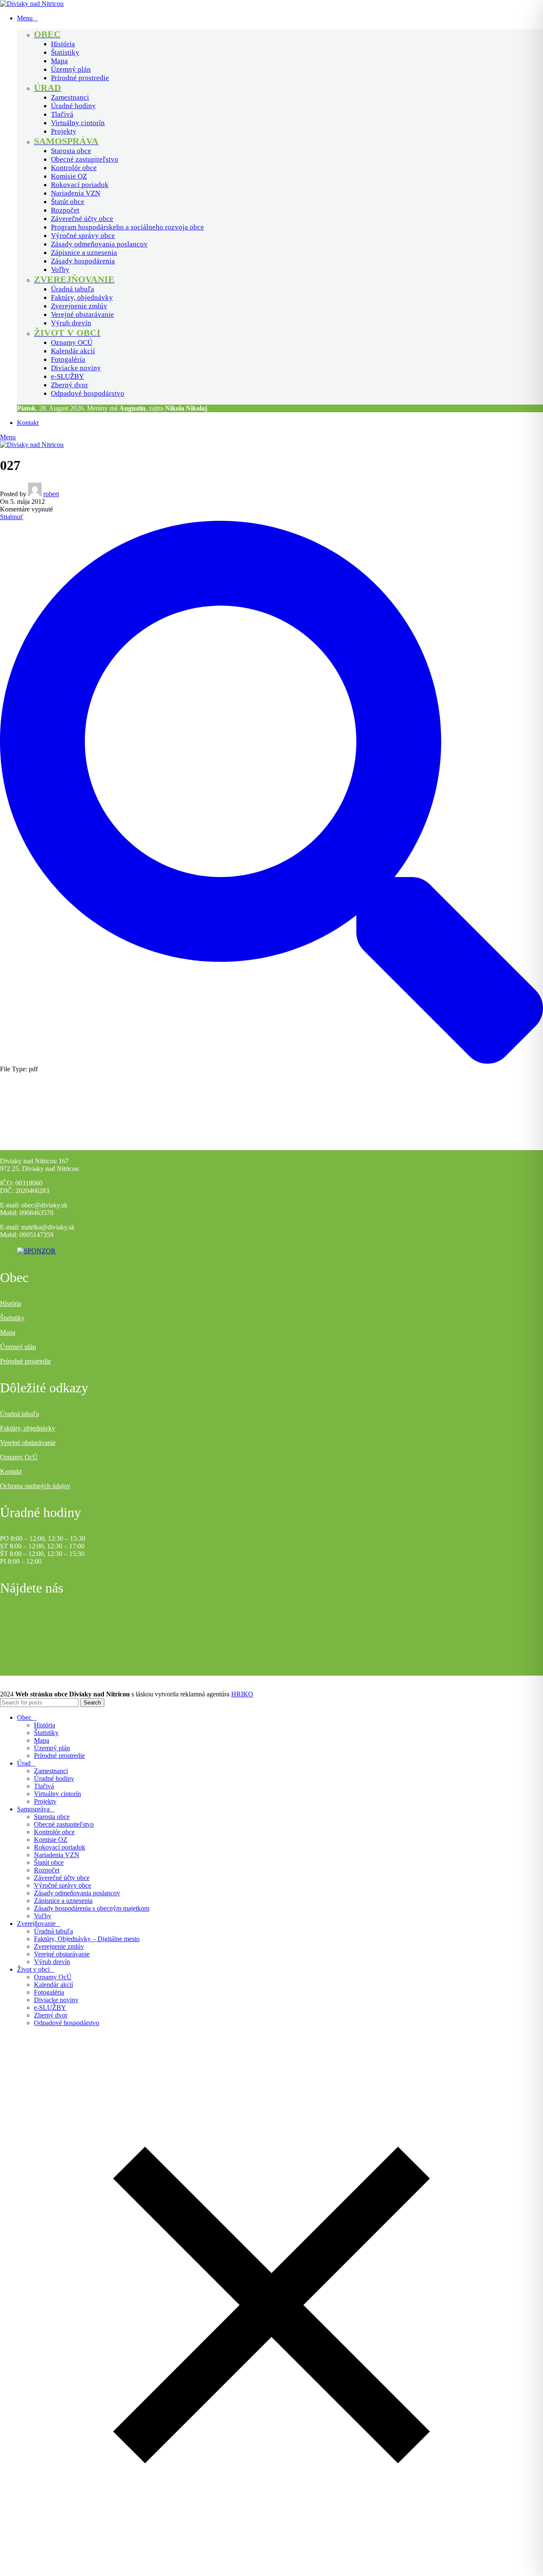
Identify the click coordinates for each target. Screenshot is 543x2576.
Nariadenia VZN (76, 193)
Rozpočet (65, 210)
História (63, 44)
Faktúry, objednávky (82, 298)
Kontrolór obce (74, 168)
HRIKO (242, 1694)
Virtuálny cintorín (78, 123)
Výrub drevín (71, 323)
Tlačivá (62, 114)
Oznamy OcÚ (19, 1457)
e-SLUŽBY (67, 376)
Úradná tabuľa (73, 289)
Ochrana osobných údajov (35, 1486)
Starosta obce (71, 151)
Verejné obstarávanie (83, 314)
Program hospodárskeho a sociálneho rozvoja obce (127, 227)
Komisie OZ (69, 176)
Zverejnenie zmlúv (79, 306)
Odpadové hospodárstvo (88, 393)
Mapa (59, 61)
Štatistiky (65, 52)
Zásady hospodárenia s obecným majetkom (92, 1908)
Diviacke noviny (76, 368)
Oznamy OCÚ (72, 342)
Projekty (64, 131)
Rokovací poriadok (80, 185)
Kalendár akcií (73, 351)
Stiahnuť (12, 517)
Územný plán (71, 69)
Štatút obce (68, 202)
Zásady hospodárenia (83, 261)
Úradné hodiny (73, 106)
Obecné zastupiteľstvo (85, 159)
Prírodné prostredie (80, 78)
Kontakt (11, 1471)
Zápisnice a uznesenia (84, 253)
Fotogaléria (68, 359)
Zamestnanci (70, 97)
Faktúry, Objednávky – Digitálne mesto (87, 1939)
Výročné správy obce (83, 236)
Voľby (60, 270)
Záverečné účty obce (82, 219)
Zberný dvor (70, 385)
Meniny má (116, 408)
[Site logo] (32, 4)
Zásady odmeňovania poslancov (99, 244)
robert (51, 494)
